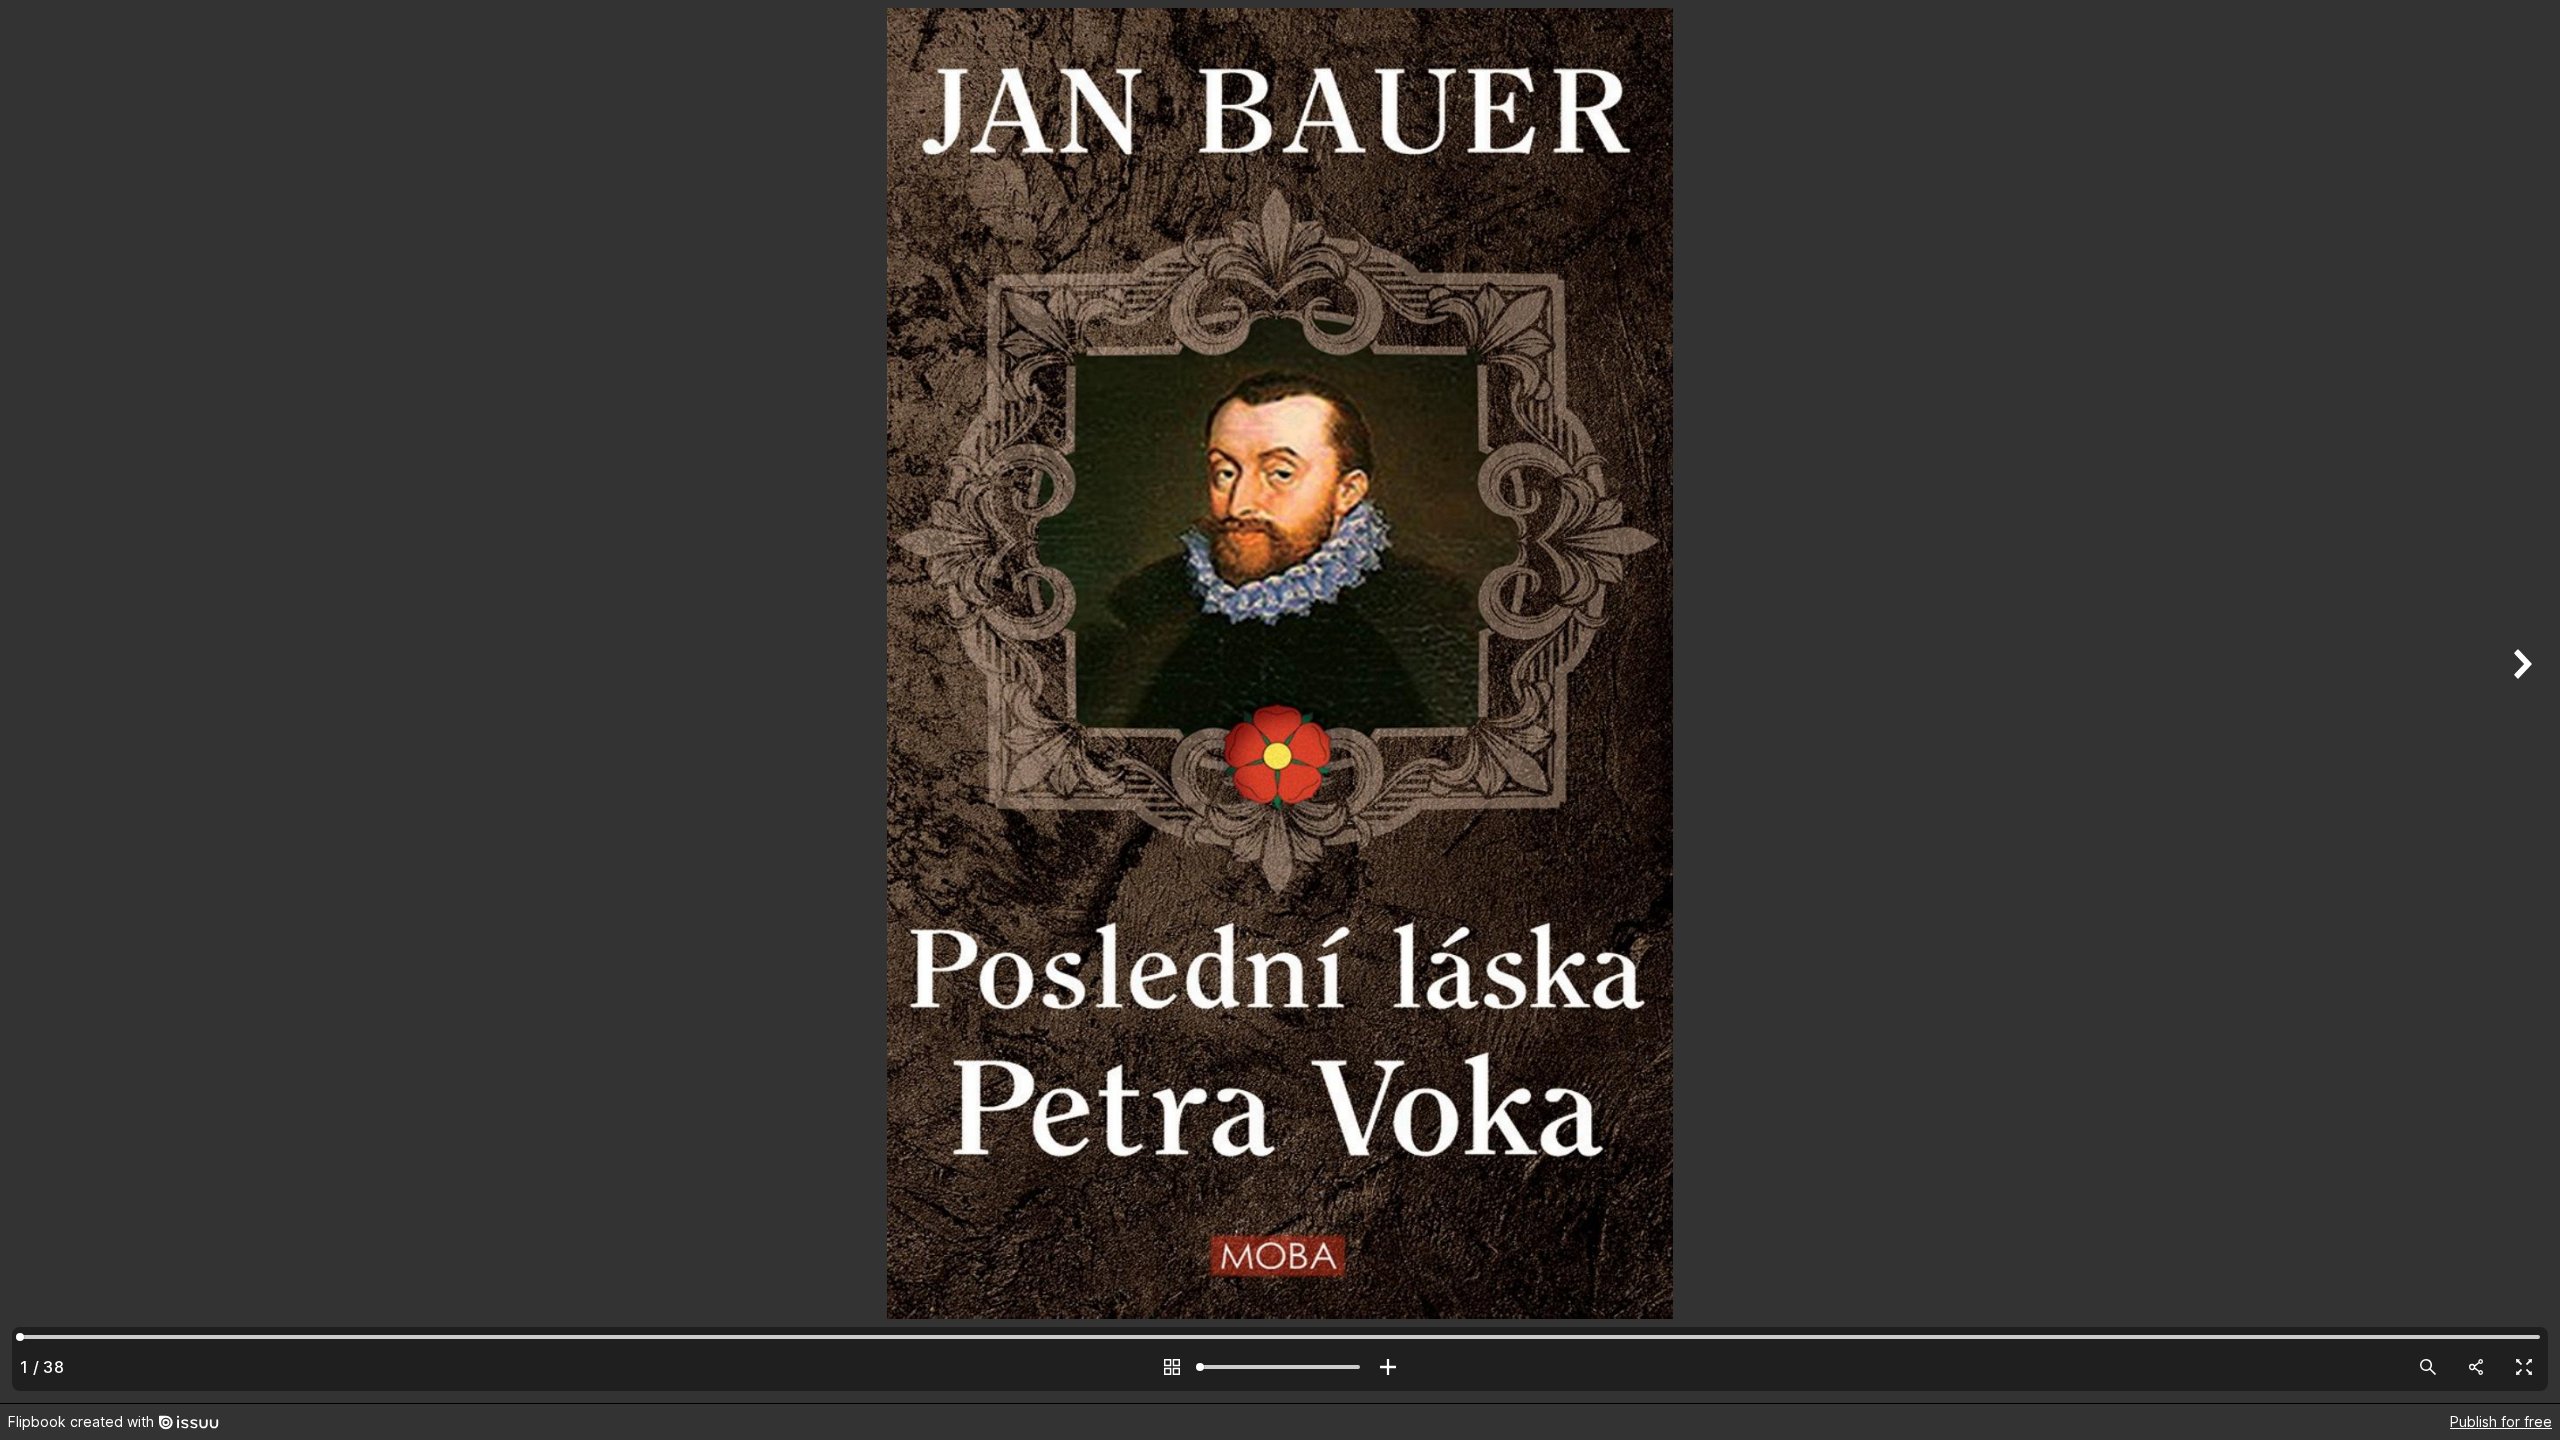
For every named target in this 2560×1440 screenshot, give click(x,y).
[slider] (1280, 1367)
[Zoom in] (1388, 1367)
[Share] (2476, 1367)
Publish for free (2501, 1421)
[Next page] (2520, 701)
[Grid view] (1172, 1367)
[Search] (2428, 1367)
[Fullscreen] (2524, 1367)
